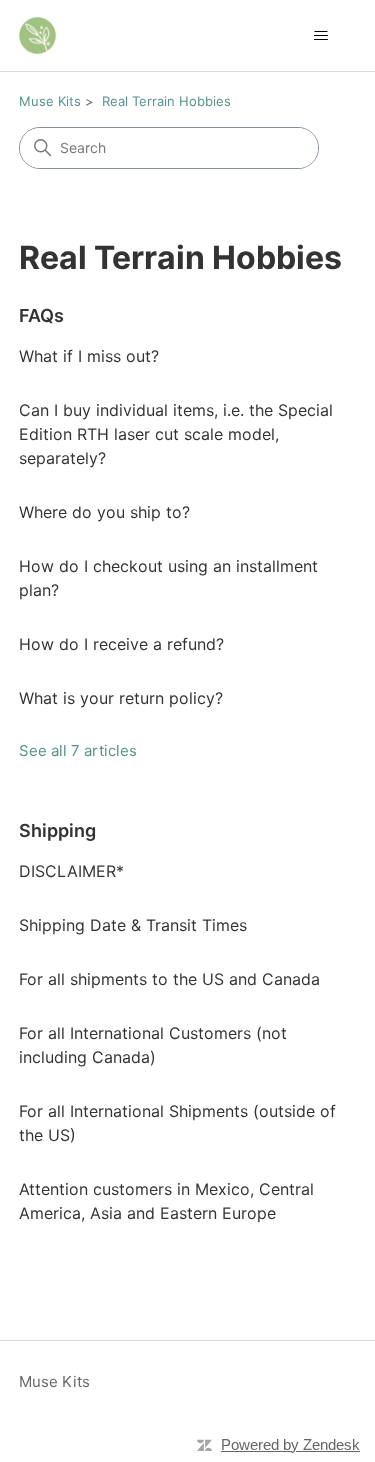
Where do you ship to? (104, 512)
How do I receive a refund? (121, 644)
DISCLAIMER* (71, 871)
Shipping (57, 830)
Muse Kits (50, 101)
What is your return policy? (121, 698)
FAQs (41, 315)
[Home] (37, 35)
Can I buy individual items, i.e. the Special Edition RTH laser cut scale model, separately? (176, 434)
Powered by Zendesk (290, 1444)
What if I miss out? (89, 356)
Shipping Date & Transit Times (133, 925)
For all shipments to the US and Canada (169, 979)
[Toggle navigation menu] (320, 36)
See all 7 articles (78, 750)
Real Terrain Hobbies (166, 101)
